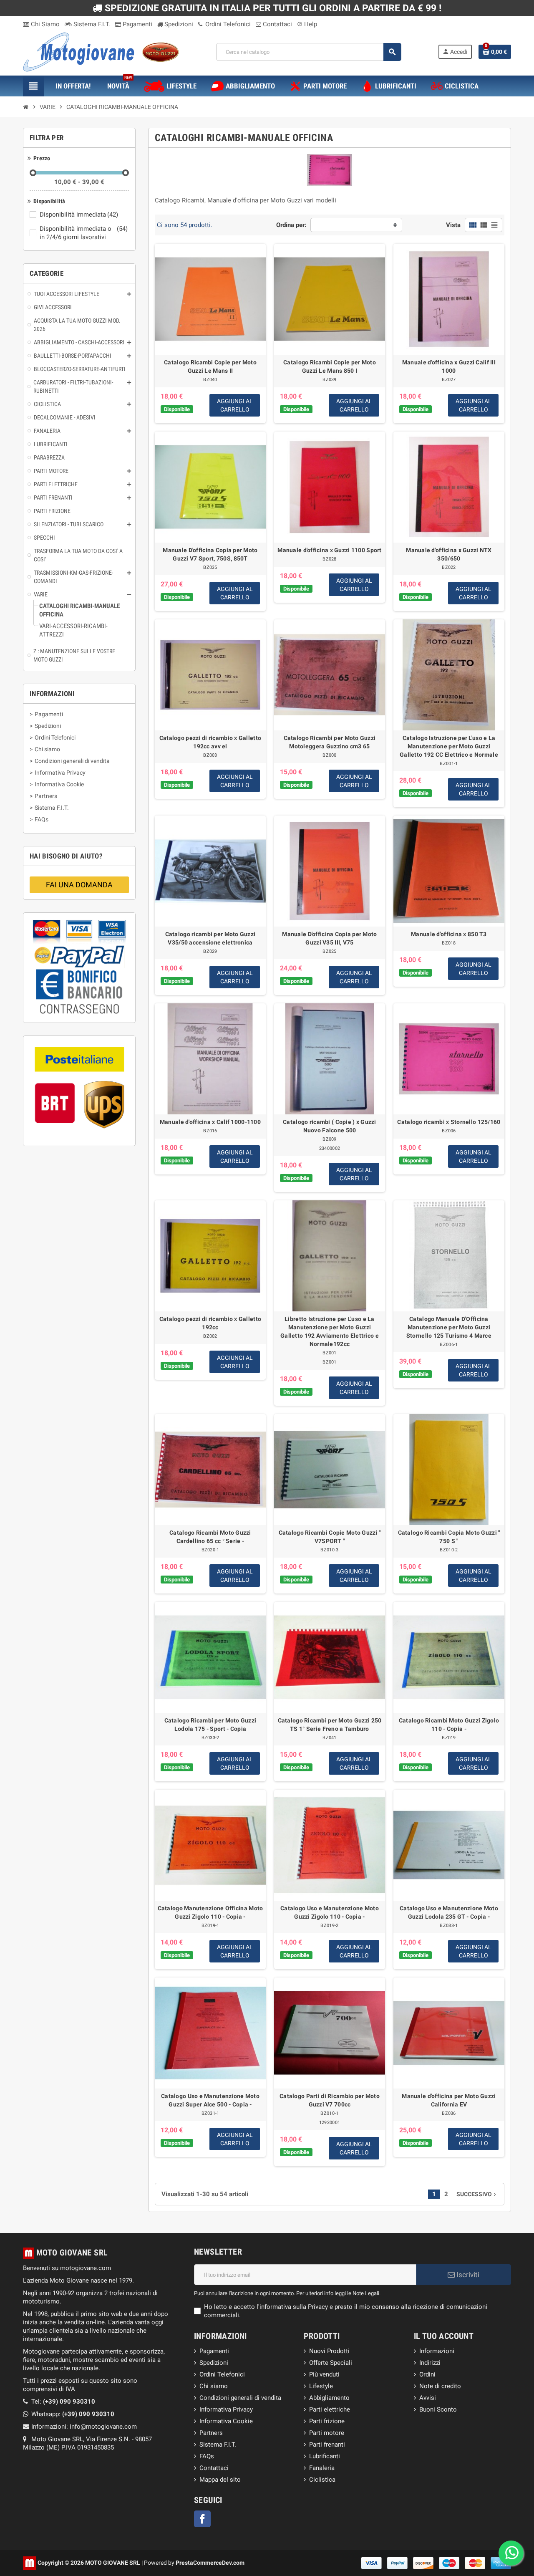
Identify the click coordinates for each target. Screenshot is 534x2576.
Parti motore (327, 2433)
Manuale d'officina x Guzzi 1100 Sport (329, 550)
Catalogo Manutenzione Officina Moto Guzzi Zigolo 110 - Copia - (210, 1912)
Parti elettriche (330, 2409)
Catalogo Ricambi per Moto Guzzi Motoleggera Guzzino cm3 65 (330, 742)
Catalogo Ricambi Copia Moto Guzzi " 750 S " (449, 1537)
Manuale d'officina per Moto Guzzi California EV (449, 2100)
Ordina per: (291, 225)
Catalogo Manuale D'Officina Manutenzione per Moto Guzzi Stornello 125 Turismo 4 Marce (449, 1327)
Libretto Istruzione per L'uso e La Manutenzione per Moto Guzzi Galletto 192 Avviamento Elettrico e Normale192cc (330, 1331)
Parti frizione (327, 2421)
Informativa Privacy (226, 2409)
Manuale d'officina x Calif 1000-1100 (210, 1122)
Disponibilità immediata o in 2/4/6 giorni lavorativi (84, 233)
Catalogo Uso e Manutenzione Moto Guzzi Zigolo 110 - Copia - (330, 1912)
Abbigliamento (329, 2398)
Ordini (427, 2374)
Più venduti (324, 2374)
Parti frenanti (327, 2445)
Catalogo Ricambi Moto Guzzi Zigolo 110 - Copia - (449, 1725)
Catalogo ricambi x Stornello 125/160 (449, 1122)
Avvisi (428, 2398)
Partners (211, 2433)
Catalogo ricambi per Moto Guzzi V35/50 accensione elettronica (210, 938)
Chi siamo (214, 2386)
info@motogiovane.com (103, 2427)
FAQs (207, 2456)
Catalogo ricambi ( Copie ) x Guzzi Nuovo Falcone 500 (330, 1126)
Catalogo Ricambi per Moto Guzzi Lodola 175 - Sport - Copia (210, 1725)
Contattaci (277, 24)
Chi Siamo (44, 24)
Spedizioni (178, 24)
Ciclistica (322, 2480)
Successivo (477, 2194)
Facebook (202, 2519)
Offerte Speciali (331, 2363)
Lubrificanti (325, 2456)
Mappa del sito (220, 2480)
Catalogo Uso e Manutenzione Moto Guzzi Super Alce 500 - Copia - (210, 2100)
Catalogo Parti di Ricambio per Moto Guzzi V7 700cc (330, 2100)
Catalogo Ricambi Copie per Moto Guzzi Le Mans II (210, 366)
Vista (453, 225)
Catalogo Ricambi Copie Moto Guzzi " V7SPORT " (330, 1537)
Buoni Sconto (438, 2409)
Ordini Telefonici (227, 24)
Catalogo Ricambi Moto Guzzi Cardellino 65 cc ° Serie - (210, 1537)
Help (307, 24)
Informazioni (437, 2351)
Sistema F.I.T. (91, 24)
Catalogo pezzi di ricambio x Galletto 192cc (210, 1323)
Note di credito (440, 2386)
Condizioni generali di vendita (240, 2398)
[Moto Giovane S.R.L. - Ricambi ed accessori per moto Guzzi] (101, 51)
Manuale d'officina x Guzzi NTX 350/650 (449, 554)
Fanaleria (322, 2468)
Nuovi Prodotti (329, 2351)
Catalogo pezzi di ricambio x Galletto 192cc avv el (210, 742)
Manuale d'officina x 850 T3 (449, 934)
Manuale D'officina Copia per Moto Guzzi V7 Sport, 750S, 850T (210, 554)
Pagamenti (137, 24)
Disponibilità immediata (79, 215)
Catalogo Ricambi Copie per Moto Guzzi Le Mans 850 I (330, 366)
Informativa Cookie (226, 2421)
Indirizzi (430, 2363)
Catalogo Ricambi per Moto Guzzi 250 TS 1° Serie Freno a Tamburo (330, 1725)
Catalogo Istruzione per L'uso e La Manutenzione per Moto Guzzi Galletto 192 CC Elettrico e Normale (449, 746)
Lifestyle (321, 2386)
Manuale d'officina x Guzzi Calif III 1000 (449, 366)
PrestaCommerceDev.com (210, 2563)
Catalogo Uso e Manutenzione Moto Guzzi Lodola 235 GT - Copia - (449, 1912)
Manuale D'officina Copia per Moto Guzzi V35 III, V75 (329, 938)
